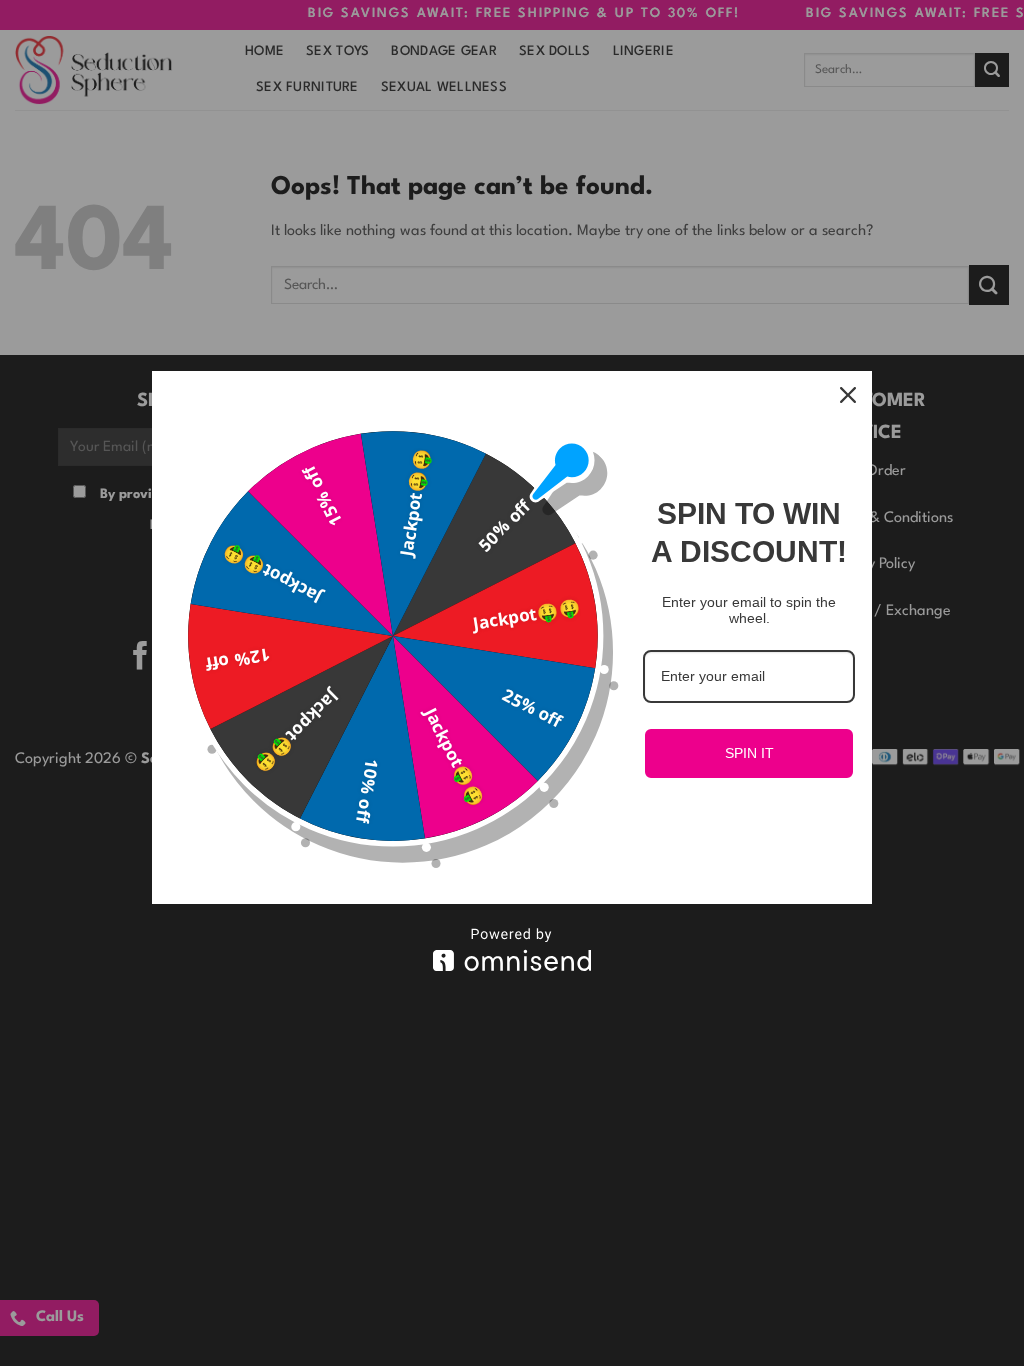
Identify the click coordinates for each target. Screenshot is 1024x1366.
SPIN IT (749, 753)
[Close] (848, 395)
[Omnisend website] (512, 949)
